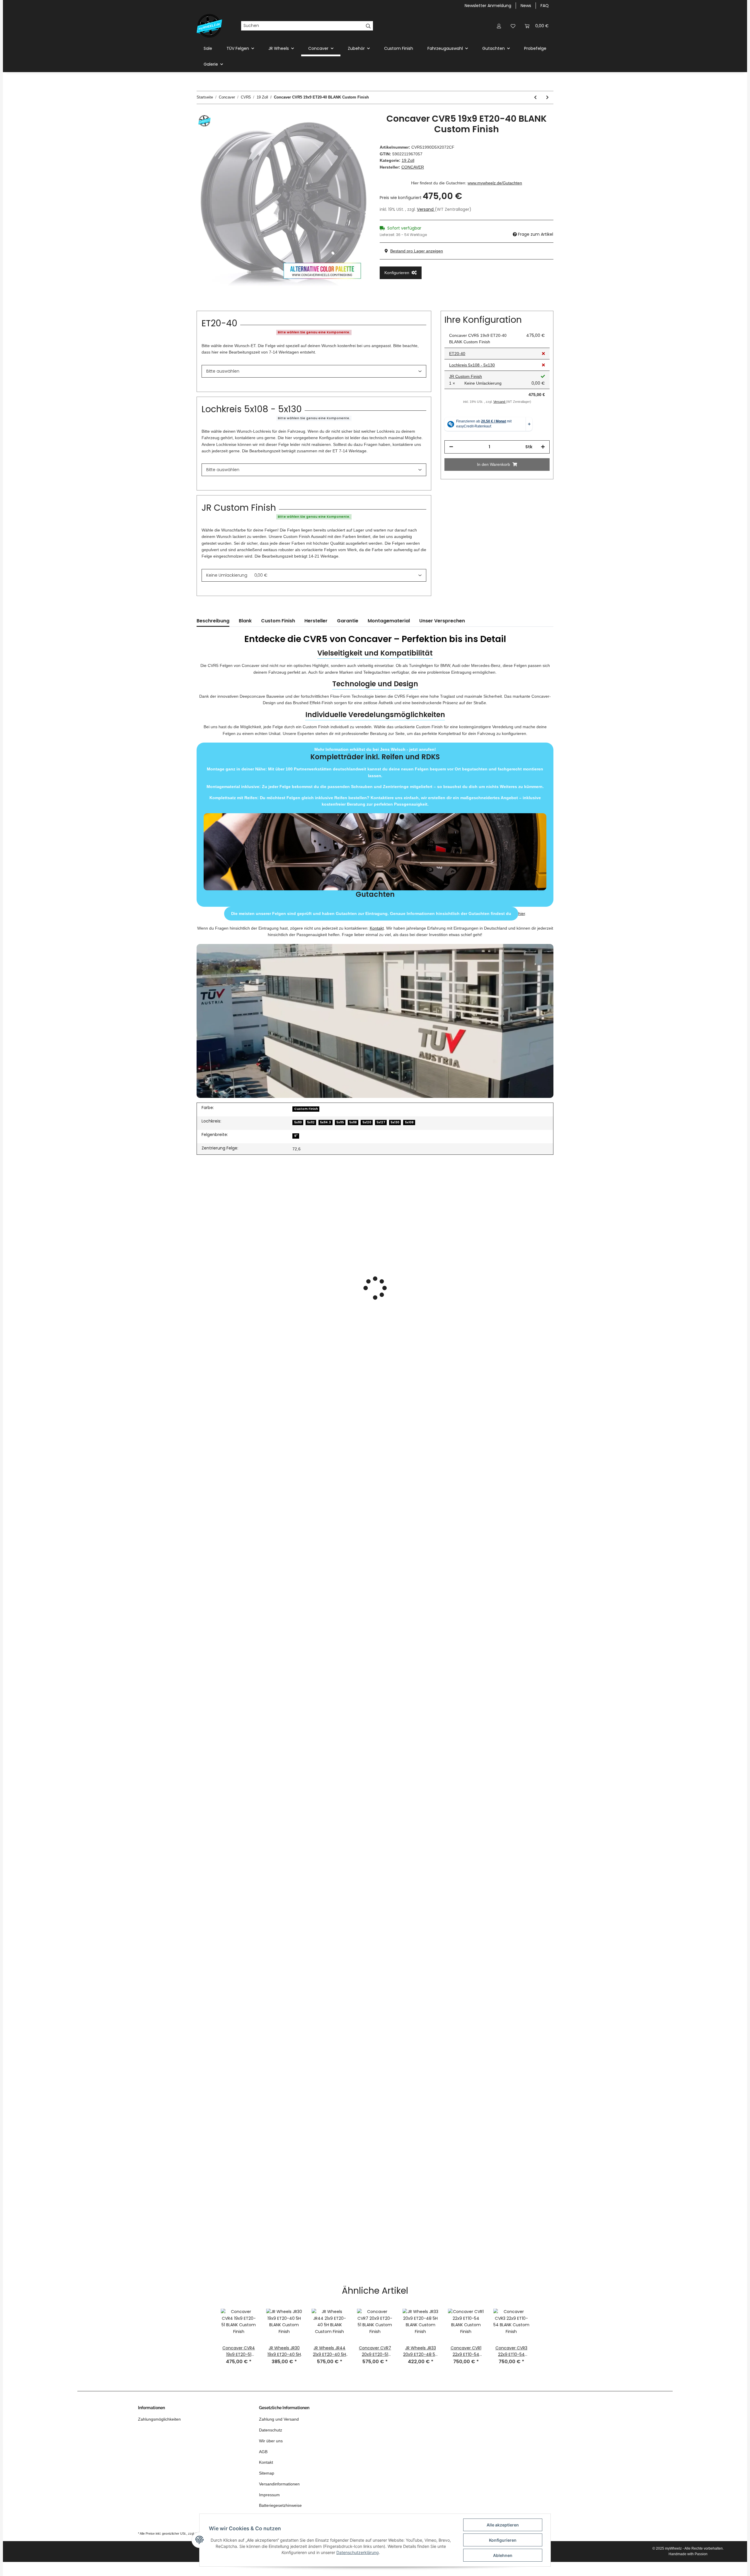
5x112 (311, 1122)
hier (522, 913)
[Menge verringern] (451, 447)
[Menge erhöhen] (543, 447)
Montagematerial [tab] (389, 621)
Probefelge (535, 48)
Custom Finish (399, 48)
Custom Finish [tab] (278, 621)
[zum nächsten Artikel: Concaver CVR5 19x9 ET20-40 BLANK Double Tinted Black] (547, 97)
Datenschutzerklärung (358, 2552)
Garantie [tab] (348, 621)
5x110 (298, 1122)
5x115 (340, 1122)
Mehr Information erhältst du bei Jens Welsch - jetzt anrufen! (375, 823)
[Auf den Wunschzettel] (358, 127)
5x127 (381, 1122)
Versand (426, 209)
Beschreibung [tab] (213, 621)
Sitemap (267, 2473)
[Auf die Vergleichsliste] (343, 127)
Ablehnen (503, 2555)
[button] (499, 26)
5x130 (395, 1122)
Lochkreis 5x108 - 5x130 (472, 365)
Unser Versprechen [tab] (442, 621)
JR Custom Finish (466, 377)
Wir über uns (271, 2441)
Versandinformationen (279, 2484)
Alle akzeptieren (503, 2525)
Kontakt (377, 928)
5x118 (353, 1122)
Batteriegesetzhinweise (280, 2505)
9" (296, 1136)
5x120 (367, 1122)
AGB (263, 2452)
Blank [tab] (245, 621)
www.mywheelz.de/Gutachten (495, 183)
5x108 (409, 1122)
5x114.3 (325, 1122)
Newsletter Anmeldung (488, 6)
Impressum (269, 2495)
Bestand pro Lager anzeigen (417, 251)
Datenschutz (271, 2430)
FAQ (545, 6)
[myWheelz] (209, 26)
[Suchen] (368, 26)
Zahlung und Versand (279, 2419)
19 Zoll (408, 160)
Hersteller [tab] (316, 621)
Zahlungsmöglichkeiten (159, 2419)
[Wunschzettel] (513, 26)
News (526, 6)
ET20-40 (457, 354)
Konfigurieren (503, 2540)
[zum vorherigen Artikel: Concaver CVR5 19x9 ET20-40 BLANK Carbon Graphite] (535, 97)
